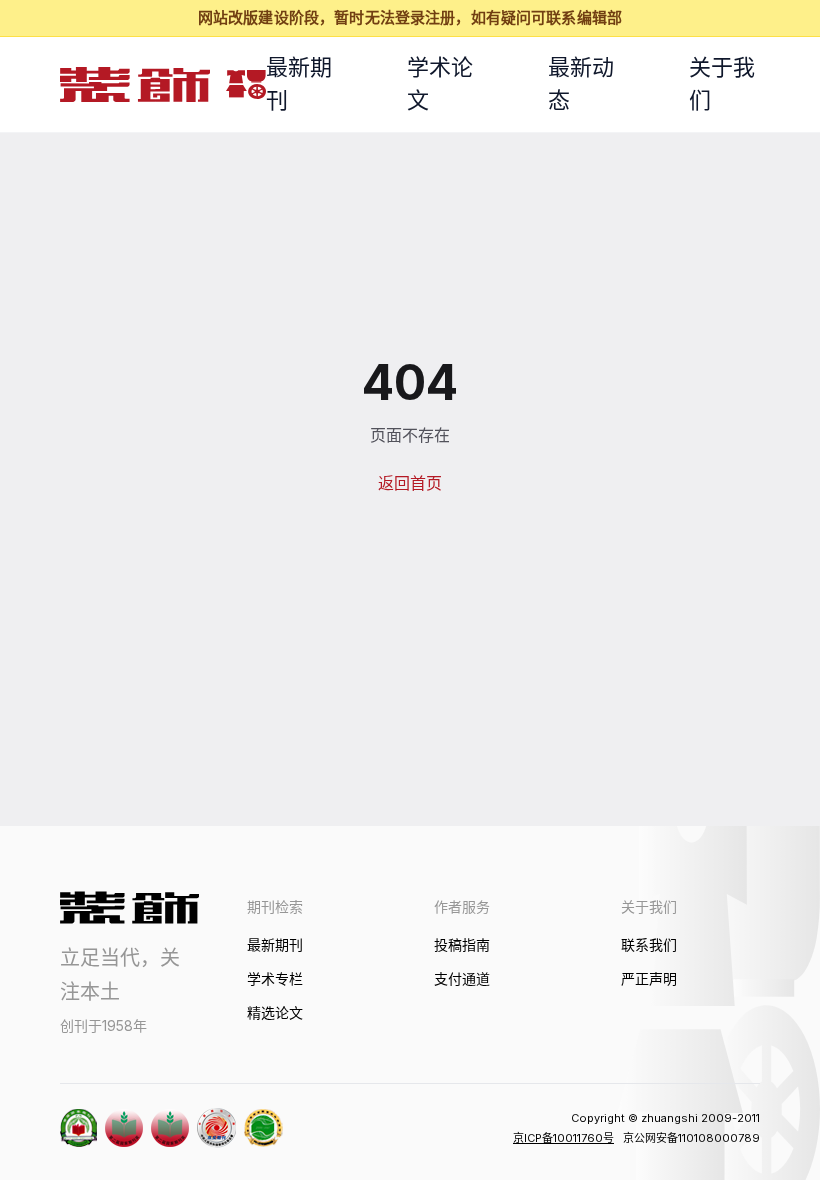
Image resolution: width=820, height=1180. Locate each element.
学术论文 (440, 83)
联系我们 (649, 944)
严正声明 (649, 978)
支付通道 (462, 978)
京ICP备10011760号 (563, 1138)
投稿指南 (462, 944)
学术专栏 (275, 978)
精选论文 (275, 1012)
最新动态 (581, 83)
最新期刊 (299, 83)
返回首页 (410, 483)
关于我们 (722, 83)
